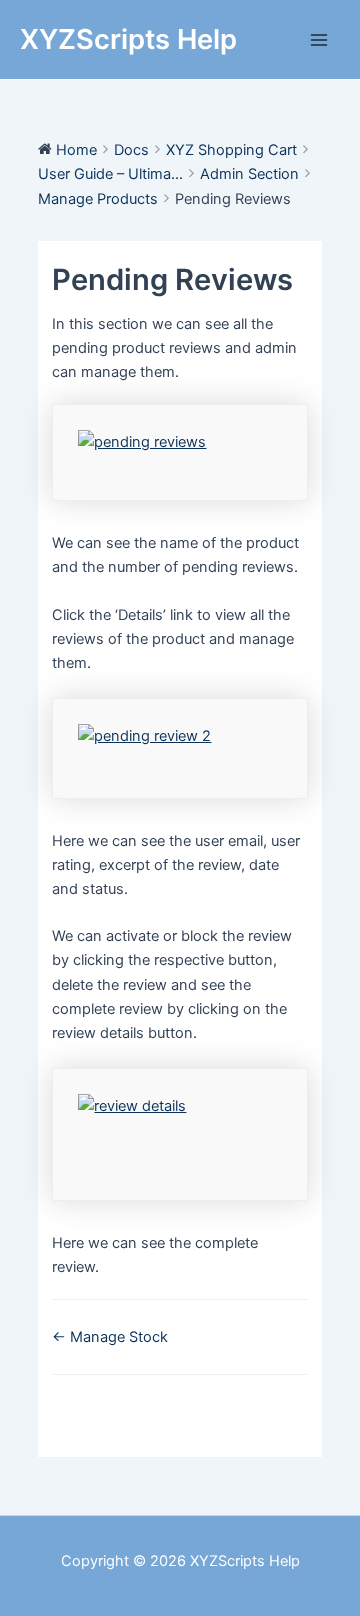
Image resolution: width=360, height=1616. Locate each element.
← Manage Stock (110, 1337)
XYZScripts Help (128, 39)
